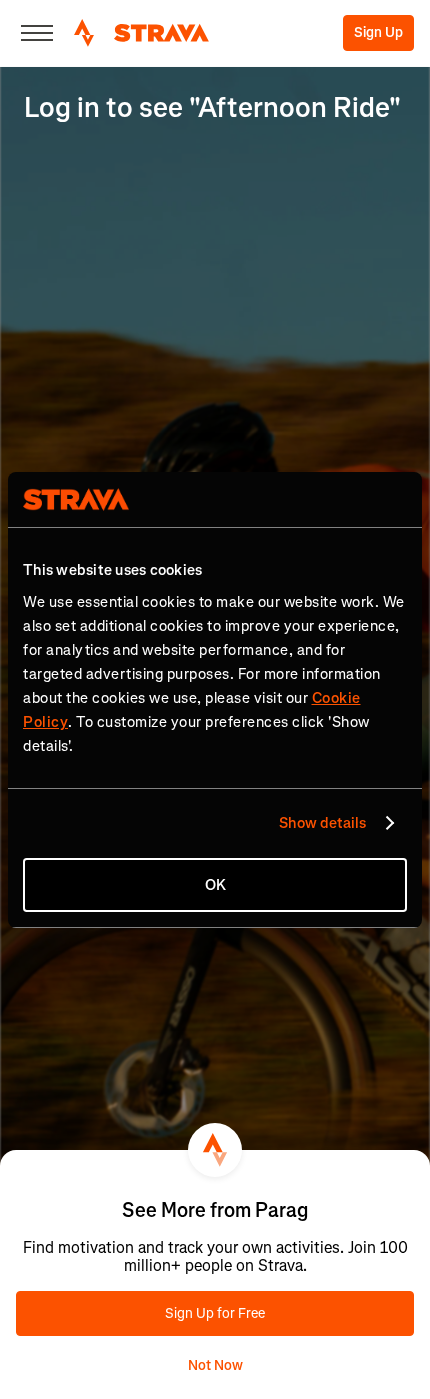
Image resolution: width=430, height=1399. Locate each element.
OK (215, 885)
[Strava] (141, 33)
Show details (322, 823)
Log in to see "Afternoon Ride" (212, 107)
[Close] (37, 33)
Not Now (215, 1365)
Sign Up (378, 32)
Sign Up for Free (215, 1313)
